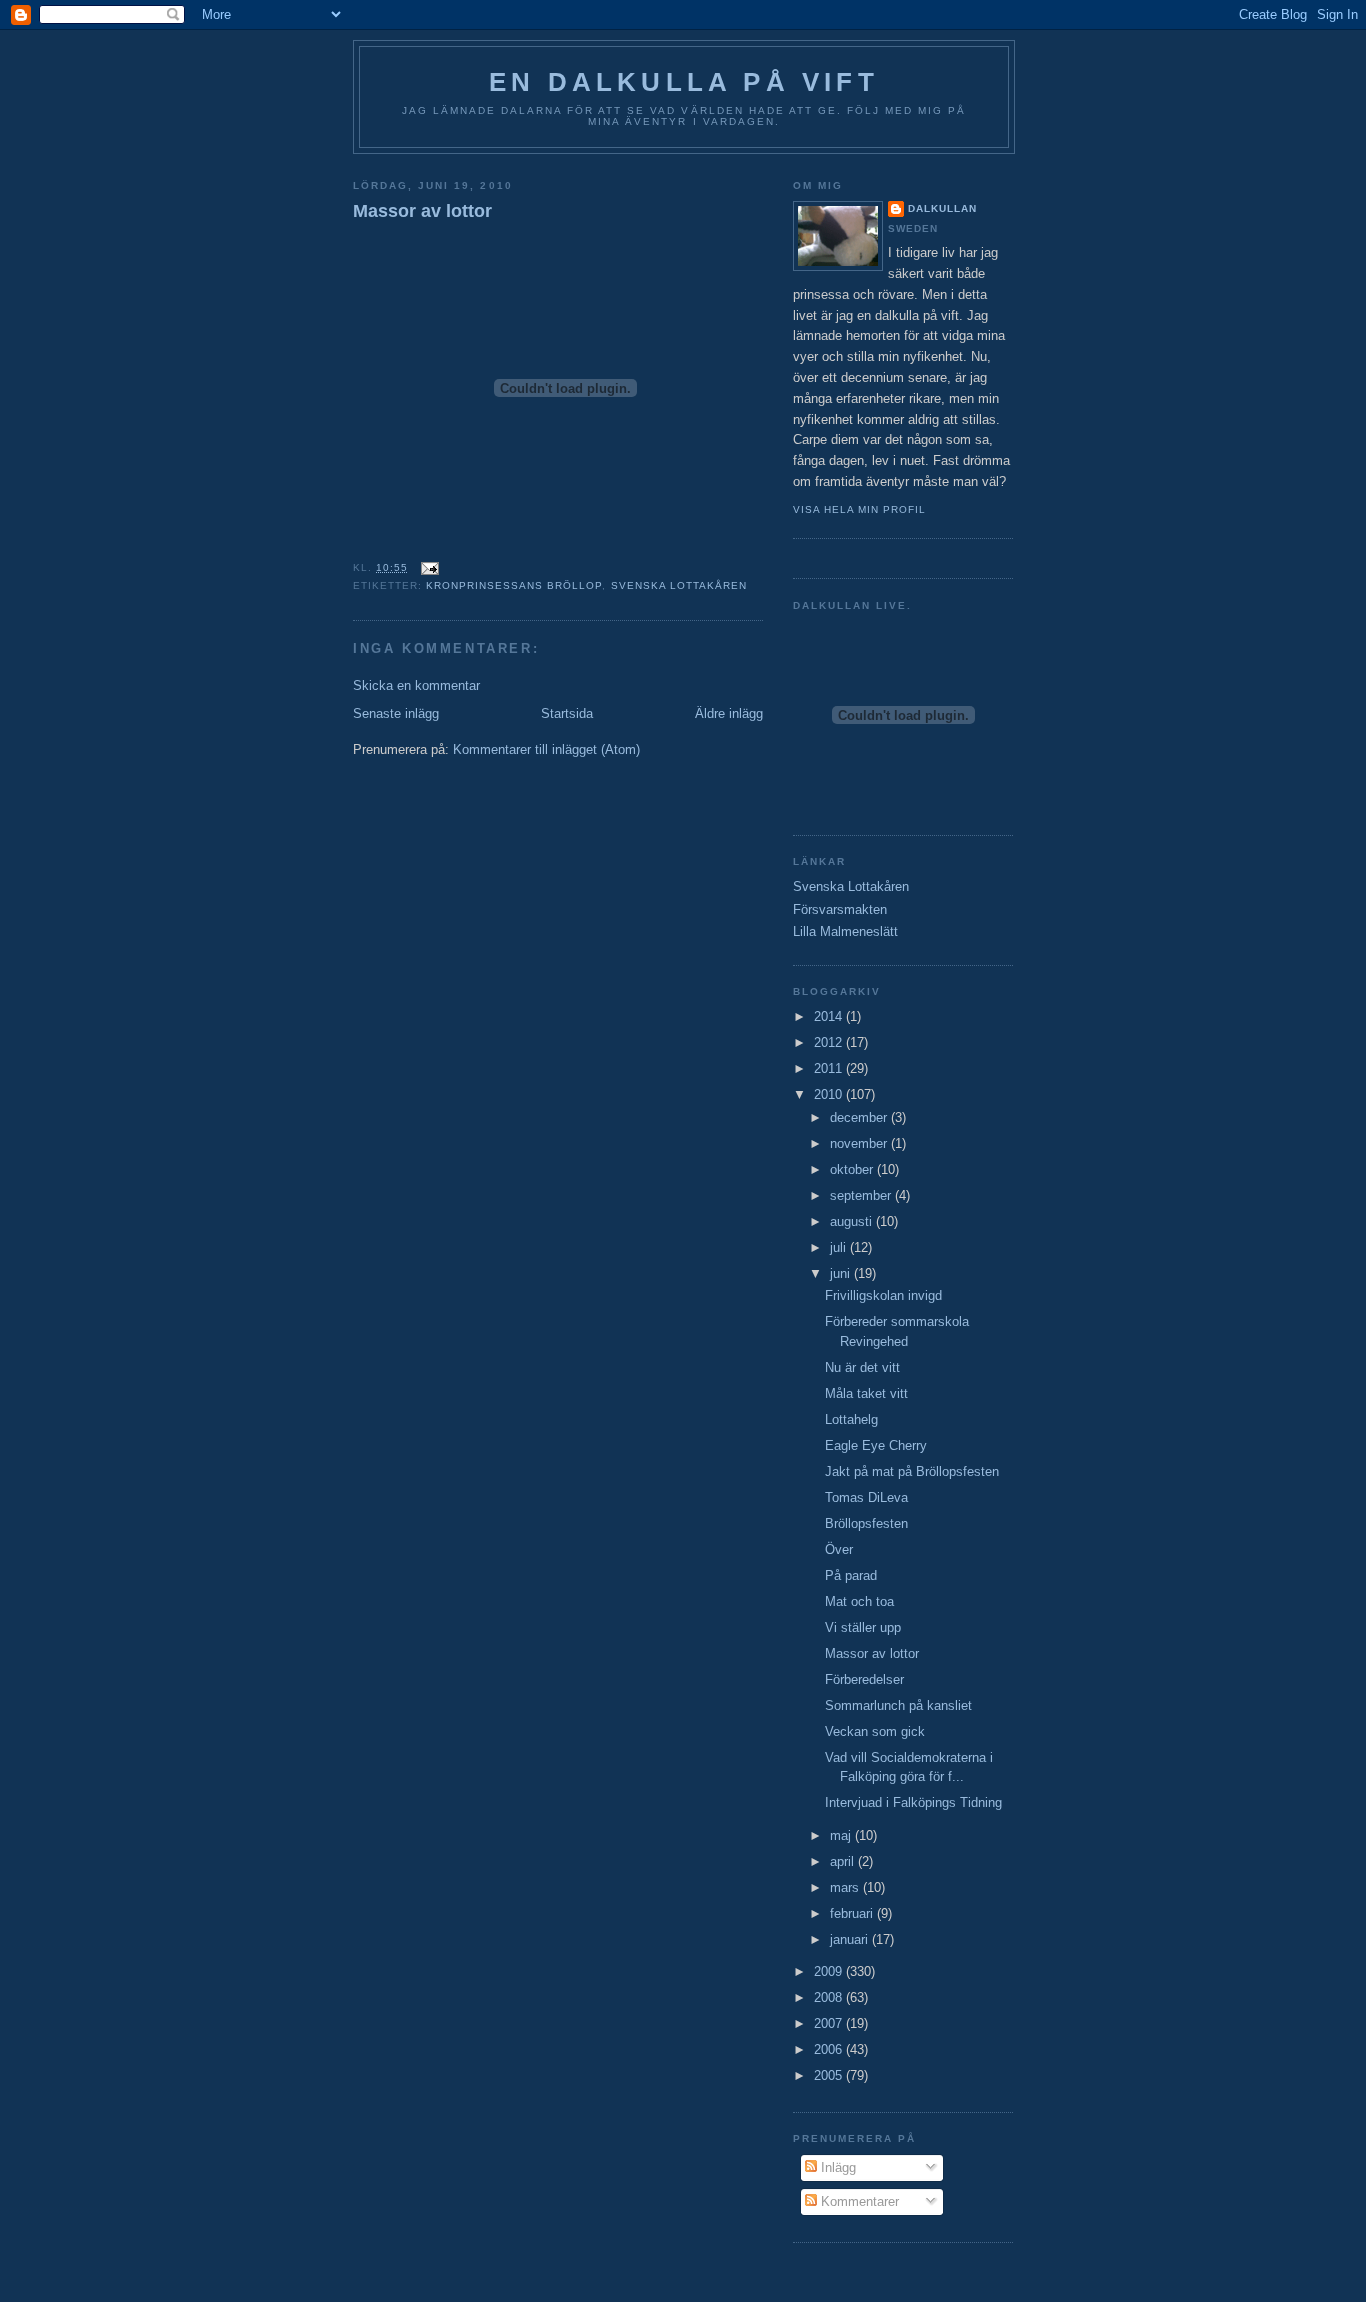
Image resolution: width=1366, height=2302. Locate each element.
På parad (851, 1575)
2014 (830, 1016)
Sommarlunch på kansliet (898, 1705)
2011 (830, 1068)
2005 (830, 2075)
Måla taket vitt (866, 1393)
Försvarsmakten (840, 909)
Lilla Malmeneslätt (845, 931)
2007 (830, 2023)
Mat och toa (859, 1601)
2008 (830, 1997)
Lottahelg (851, 1419)
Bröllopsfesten (866, 1523)
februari (853, 1913)
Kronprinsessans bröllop (514, 585)
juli (840, 1247)
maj (842, 1835)
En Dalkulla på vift (684, 82)
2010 (830, 1094)
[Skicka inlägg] (427, 567)
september (862, 1195)
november (860, 1143)
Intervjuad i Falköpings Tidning (913, 1802)
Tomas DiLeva (866, 1497)
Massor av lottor (422, 211)
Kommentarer (858, 2201)
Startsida (567, 713)
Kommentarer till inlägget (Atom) (546, 749)
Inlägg (836, 2167)
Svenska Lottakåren (679, 585)
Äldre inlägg (729, 713)
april (844, 1861)
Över (839, 1549)
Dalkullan (942, 208)
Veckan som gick (875, 1731)
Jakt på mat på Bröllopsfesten (912, 1471)
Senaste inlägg (396, 713)
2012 (830, 1042)
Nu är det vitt (862, 1367)
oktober (853, 1169)
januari (851, 1939)
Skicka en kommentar (416, 685)
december (860, 1117)
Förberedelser (864, 1679)
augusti (853, 1221)
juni (842, 1273)
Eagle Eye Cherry (876, 1445)
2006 (830, 2049)
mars (846, 1887)
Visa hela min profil (859, 509)
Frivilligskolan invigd (883, 1295)
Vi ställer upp (863, 1627)
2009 (830, 1971)
